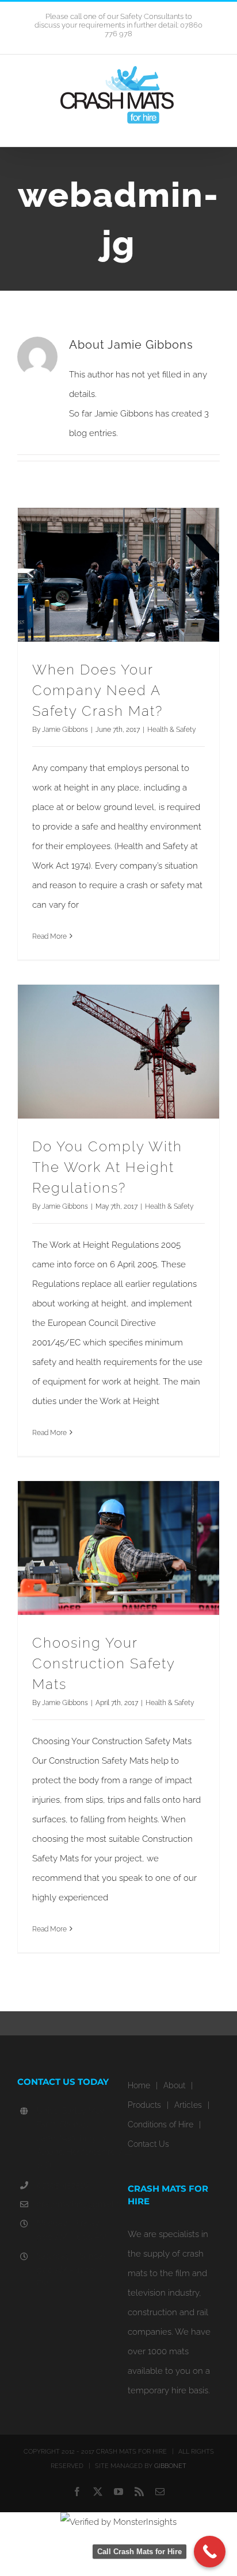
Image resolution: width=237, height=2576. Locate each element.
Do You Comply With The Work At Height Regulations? (107, 1167)
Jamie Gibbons (65, 730)
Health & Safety (171, 730)
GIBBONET (170, 2466)
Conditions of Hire (160, 2124)
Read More (49, 936)
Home (139, 2085)
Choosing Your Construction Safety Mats (104, 1663)
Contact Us (148, 2144)
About (174, 2085)
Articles (188, 2105)
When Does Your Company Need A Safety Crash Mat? (98, 690)
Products (144, 2105)
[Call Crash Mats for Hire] (210, 2552)
